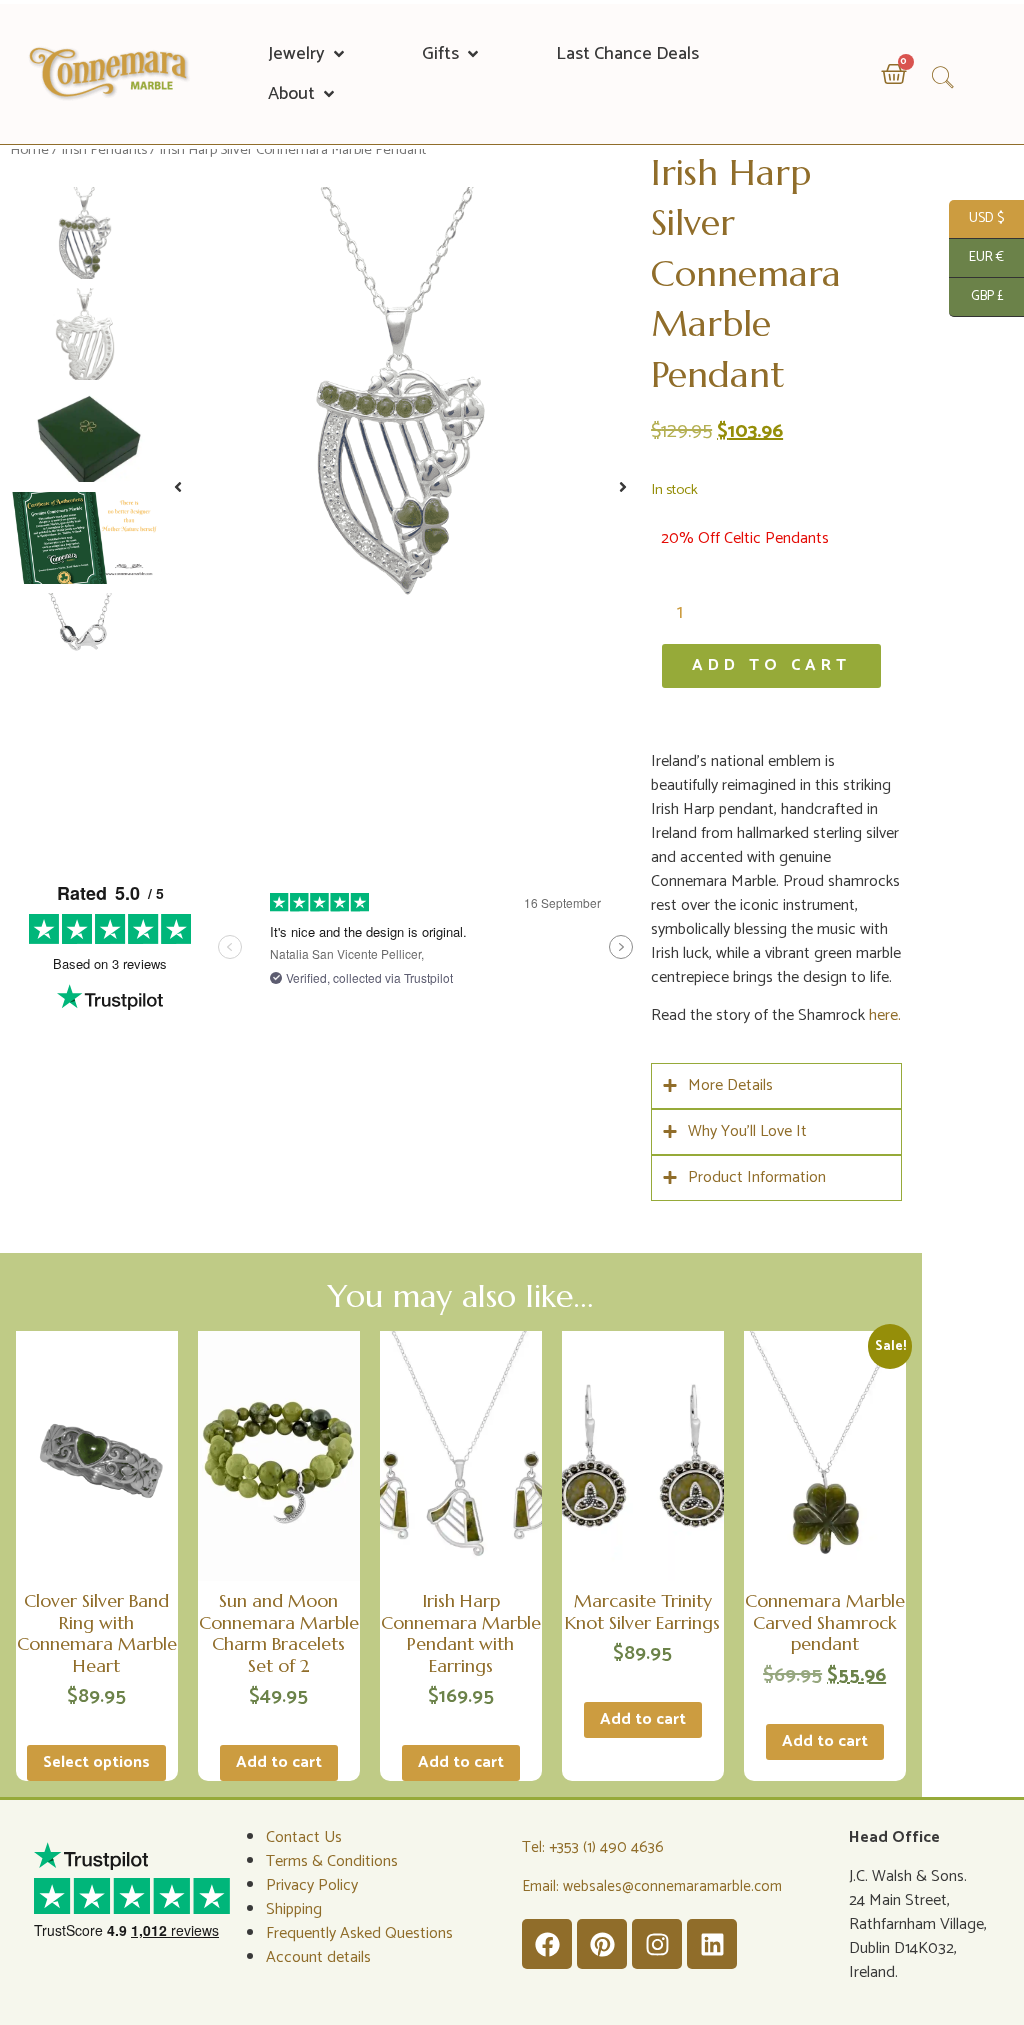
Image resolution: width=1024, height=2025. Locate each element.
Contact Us (304, 1837)
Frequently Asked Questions (359, 1933)
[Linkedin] (712, 1944)
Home (29, 150)
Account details (318, 1957)
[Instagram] (657, 1944)
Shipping (294, 1909)
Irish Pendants (104, 150)
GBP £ (976, 296)
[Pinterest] (602, 1944)
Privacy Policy (312, 1885)
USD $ (976, 218)
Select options (96, 1762)
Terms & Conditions (332, 1861)
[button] (308, 54)
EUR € (976, 257)
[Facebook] (547, 1944)
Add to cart (771, 665)
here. (885, 1015)
